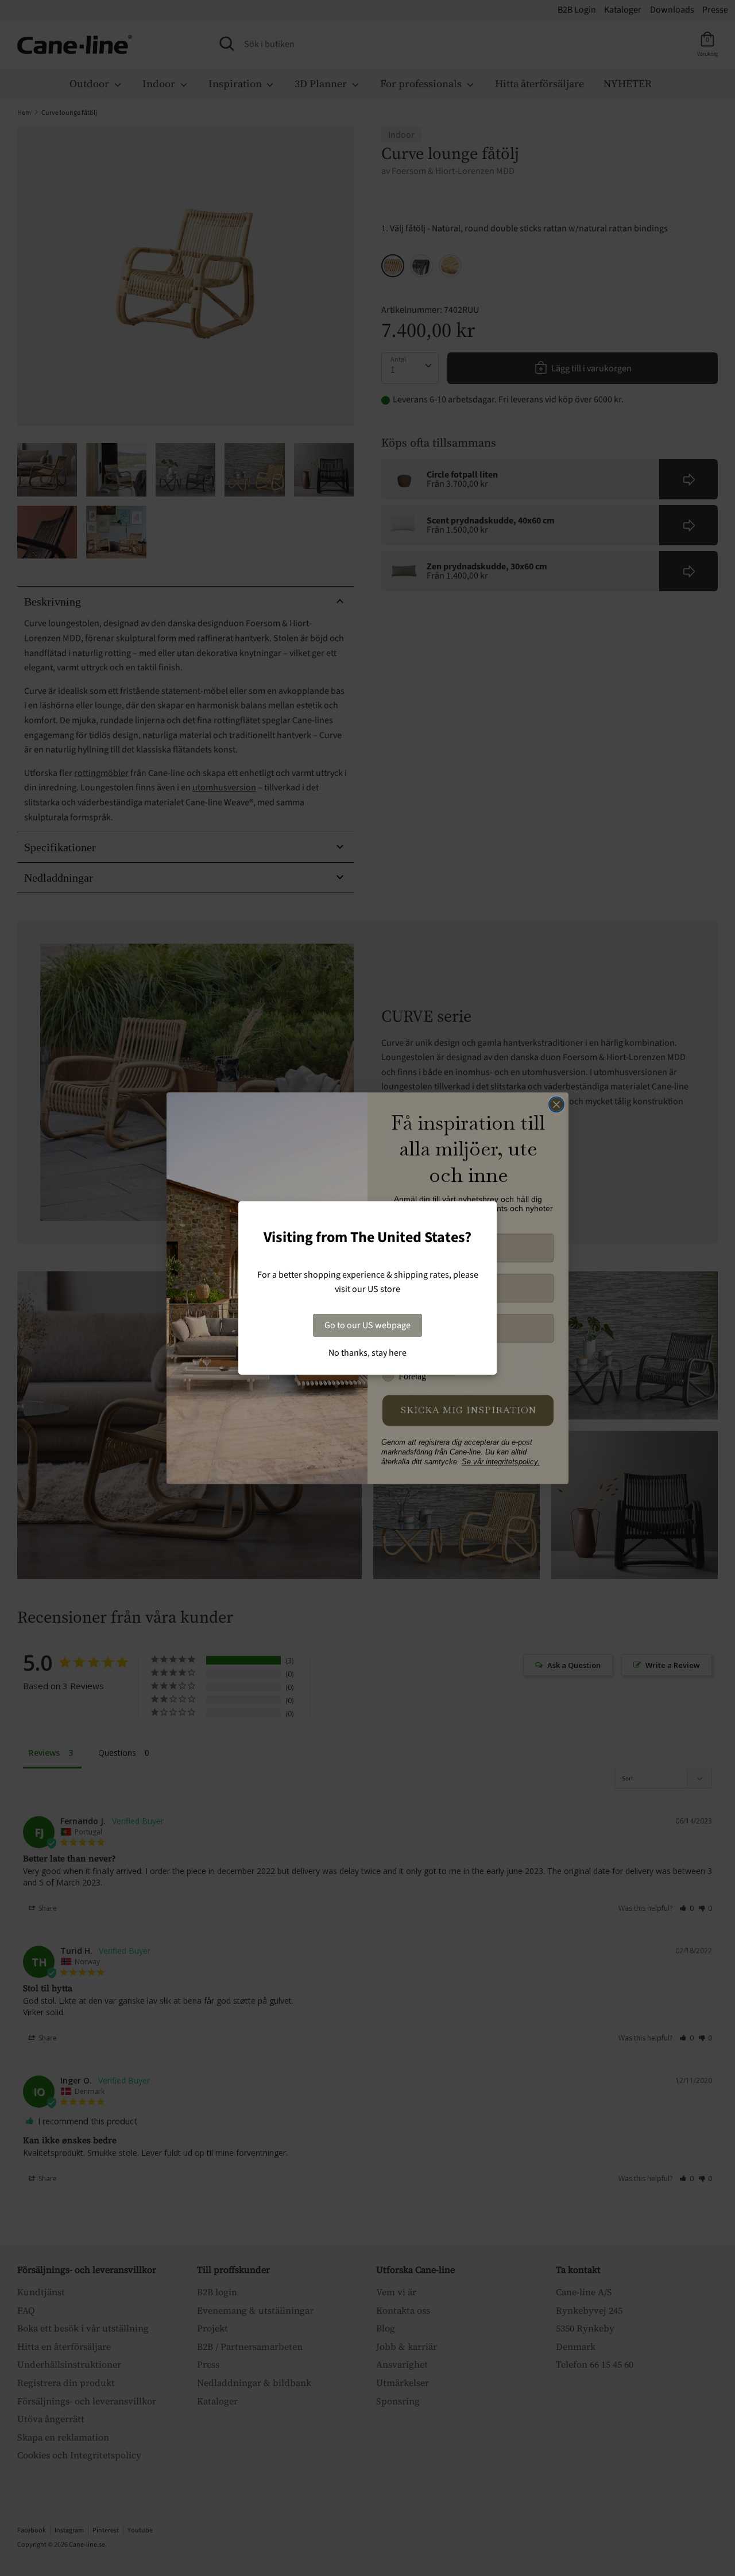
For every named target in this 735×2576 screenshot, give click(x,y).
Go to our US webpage (367, 1325)
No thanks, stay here (367, 1353)
